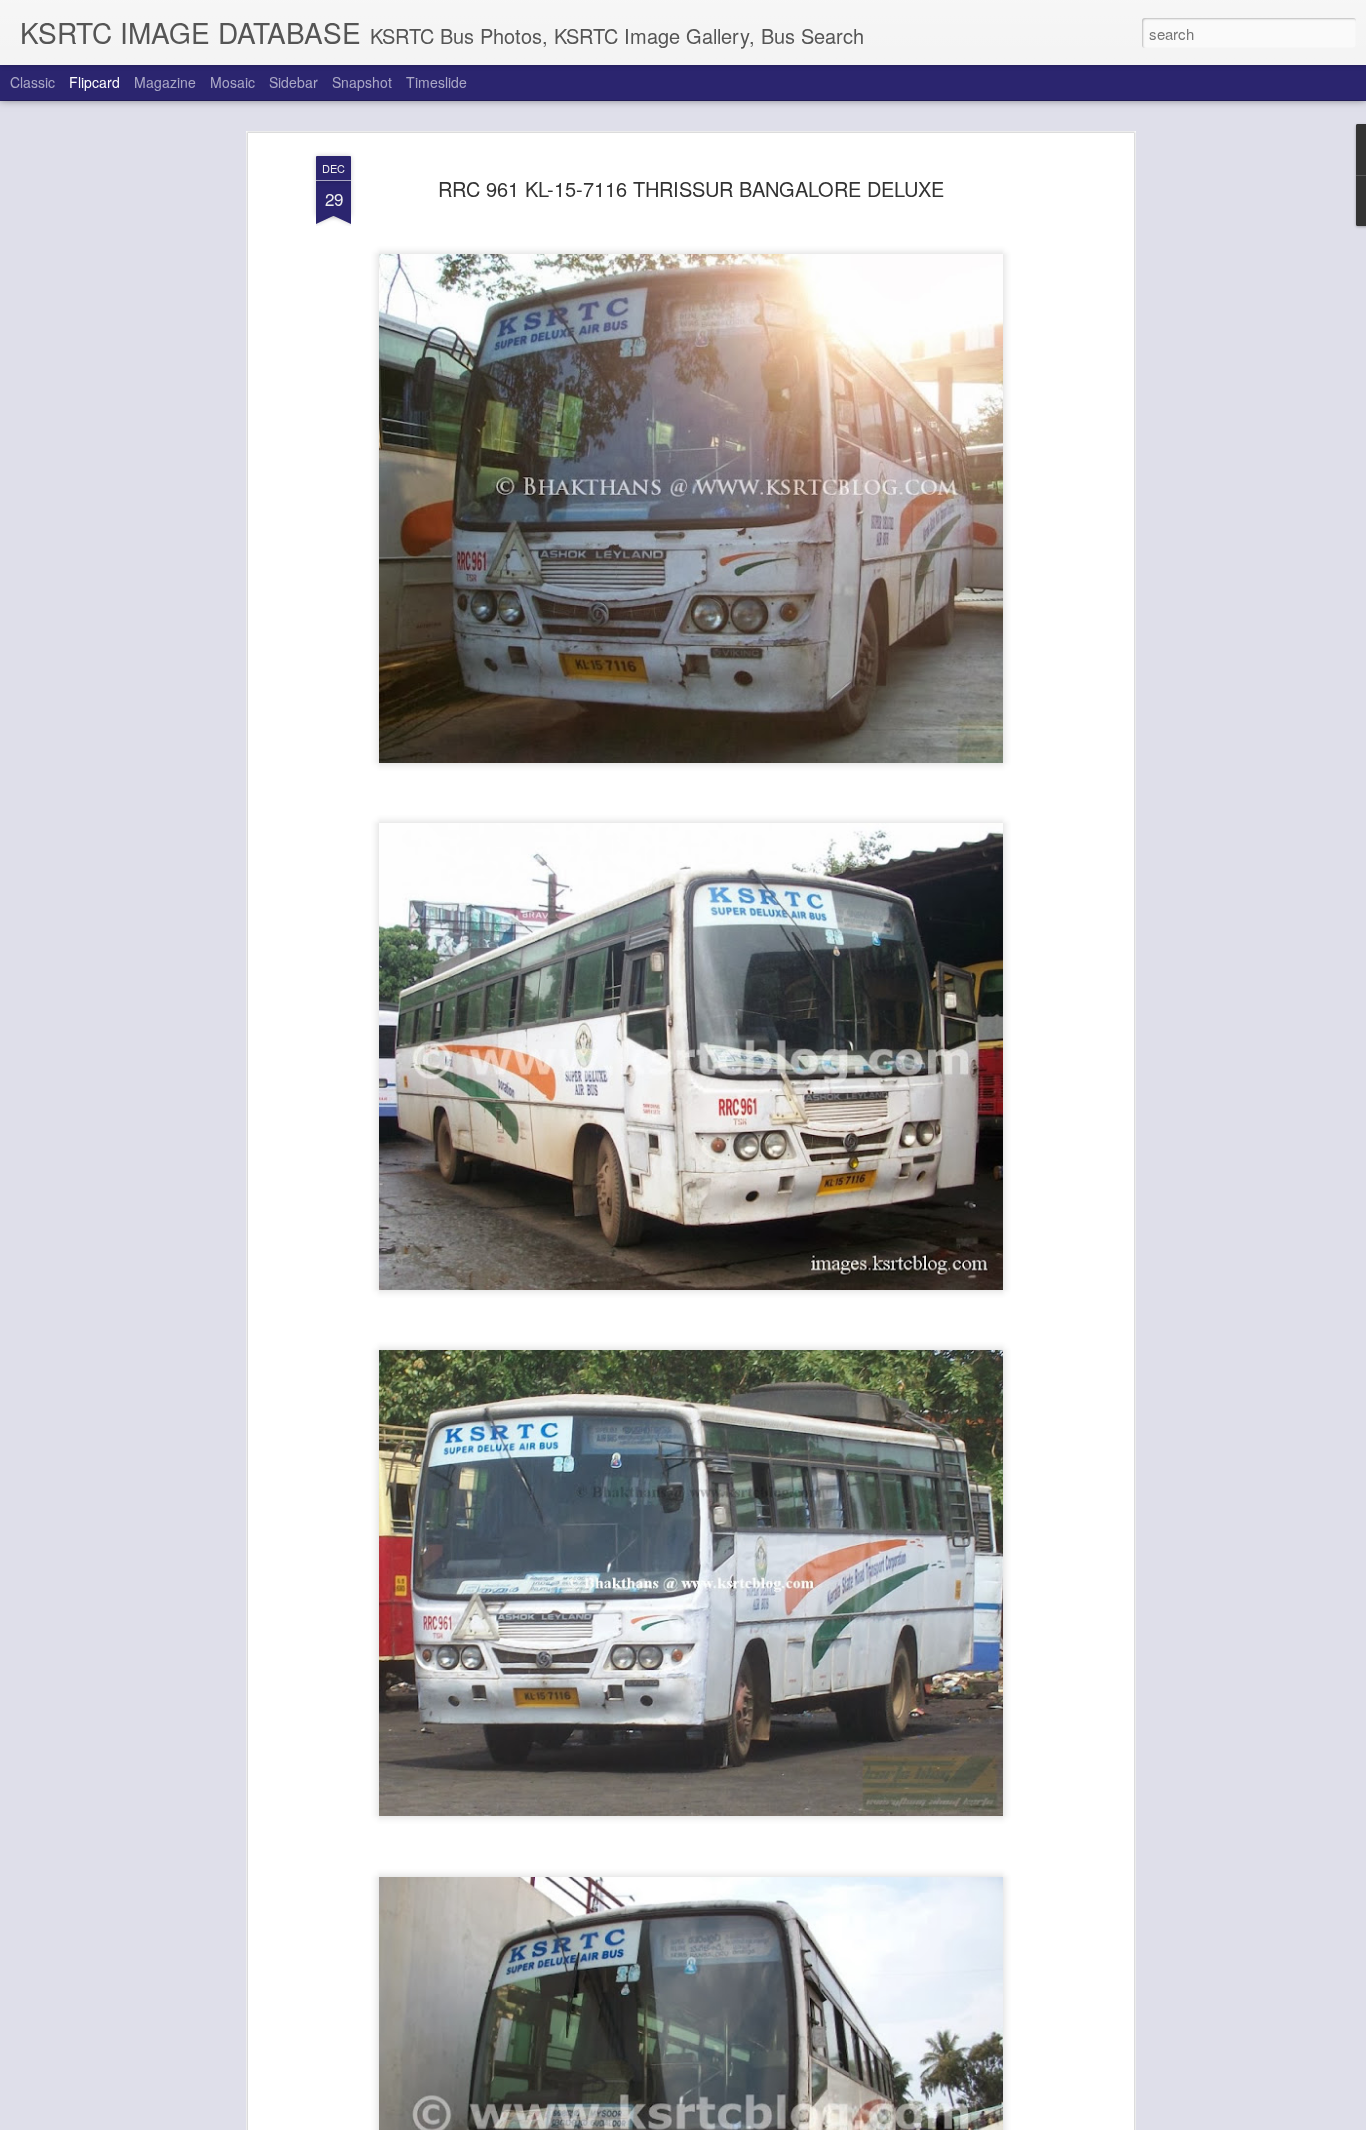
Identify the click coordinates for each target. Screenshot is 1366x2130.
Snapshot (362, 82)
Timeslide (436, 82)
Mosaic (232, 82)
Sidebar (293, 82)
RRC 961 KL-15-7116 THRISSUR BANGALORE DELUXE (691, 188)
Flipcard (94, 82)
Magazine (165, 82)
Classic (32, 82)
